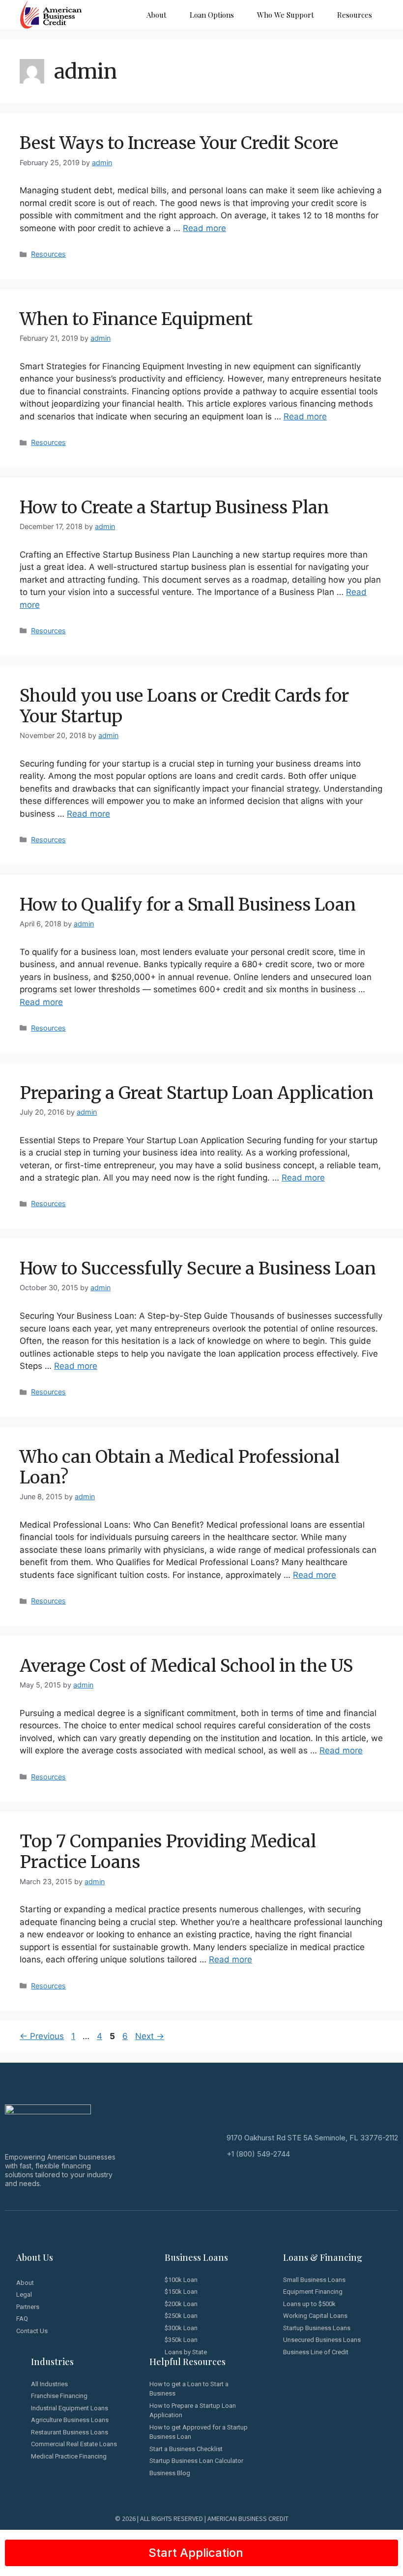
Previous (42, 2036)
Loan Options (212, 15)
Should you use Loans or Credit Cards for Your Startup (184, 706)
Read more (204, 228)
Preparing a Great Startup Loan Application (197, 1093)
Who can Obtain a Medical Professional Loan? (180, 1467)
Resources (355, 15)
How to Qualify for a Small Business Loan (188, 905)
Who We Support (286, 15)
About (157, 15)
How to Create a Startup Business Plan (174, 507)
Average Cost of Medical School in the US (186, 1666)
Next (150, 2036)
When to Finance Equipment (136, 319)
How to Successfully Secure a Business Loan (198, 1269)
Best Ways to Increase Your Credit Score (179, 143)
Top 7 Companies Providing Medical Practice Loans (168, 1852)
